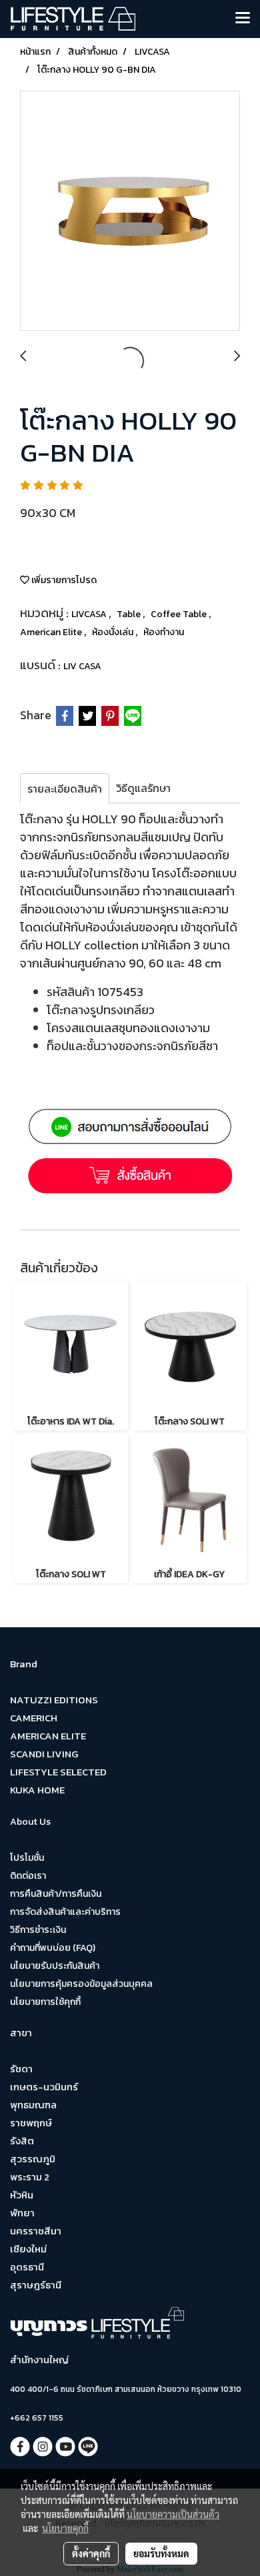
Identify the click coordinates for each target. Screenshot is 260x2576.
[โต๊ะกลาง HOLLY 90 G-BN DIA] (130, 211)
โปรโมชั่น (27, 1858)
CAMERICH (34, 1718)
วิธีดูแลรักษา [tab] (143, 788)
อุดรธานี (27, 2267)
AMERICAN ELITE (48, 1736)
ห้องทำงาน (164, 632)
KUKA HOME (37, 1790)
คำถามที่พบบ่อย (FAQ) (53, 1948)
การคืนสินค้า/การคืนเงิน (56, 1894)
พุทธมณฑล (33, 2105)
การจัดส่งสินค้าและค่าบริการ (65, 1912)
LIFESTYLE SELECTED (58, 1772)
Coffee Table (180, 614)
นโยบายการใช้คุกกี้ (45, 2002)
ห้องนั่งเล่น (114, 632)
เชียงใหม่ (28, 2249)
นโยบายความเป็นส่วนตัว (173, 2514)
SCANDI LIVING (44, 1754)
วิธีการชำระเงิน (38, 1930)
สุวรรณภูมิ (33, 2159)
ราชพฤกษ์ (31, 2123)
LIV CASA (82, 666)
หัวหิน (22, 2195)
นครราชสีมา (36, 2231)
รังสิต (22, 2141)
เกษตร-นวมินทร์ (44, 2087)
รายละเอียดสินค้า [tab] (65, 789)
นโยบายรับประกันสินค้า (55, 1966)
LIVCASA (90, 614)
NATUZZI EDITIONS (54, 1700)
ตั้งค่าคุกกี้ (91, 2553)
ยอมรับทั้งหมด (161, 2553)
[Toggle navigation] (243, 19)
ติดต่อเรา (28, 1876)
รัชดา (21, 2069)
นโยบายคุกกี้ (65, 2528)
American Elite (52, 632)
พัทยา (22, 2213)
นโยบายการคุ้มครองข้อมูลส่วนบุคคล (81, 1984)
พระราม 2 (30, 2177)
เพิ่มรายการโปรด (63, 580)
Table (130, 614)
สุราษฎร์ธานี (36, 2285)
